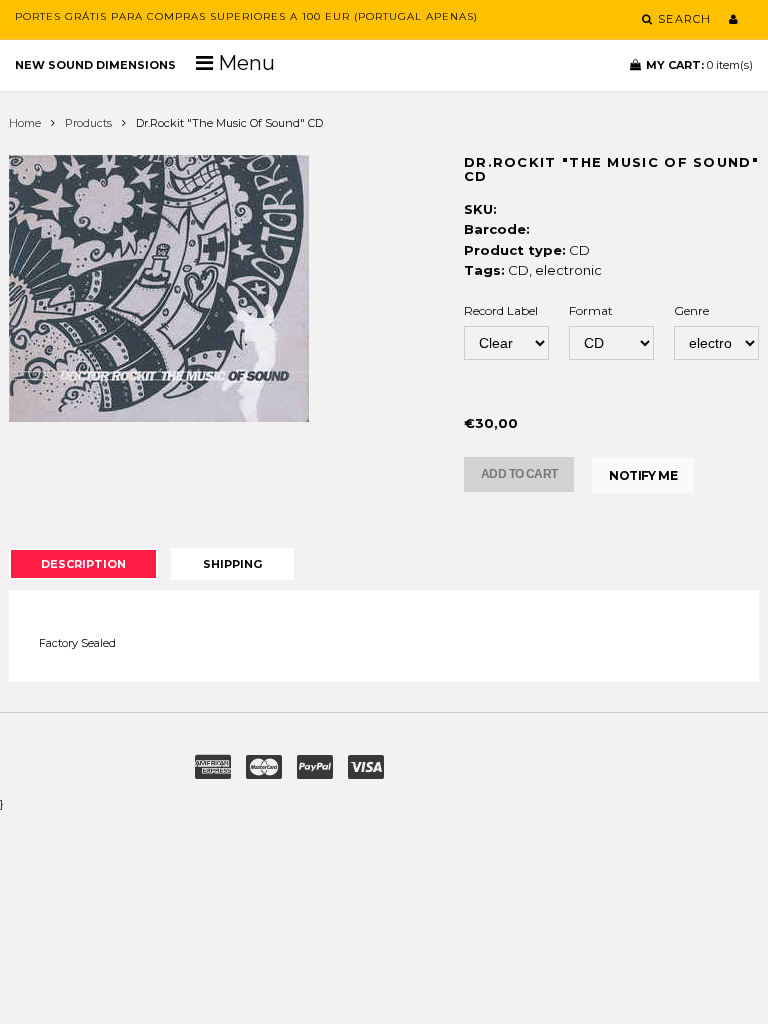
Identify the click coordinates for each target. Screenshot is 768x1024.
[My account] (733, 19)
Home (25, 123)
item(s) (699, 65)
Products (88, 123)
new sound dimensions (95, 65)
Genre (691, 310)
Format (591, 310)
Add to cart (519, 474)
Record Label (501, 310)
